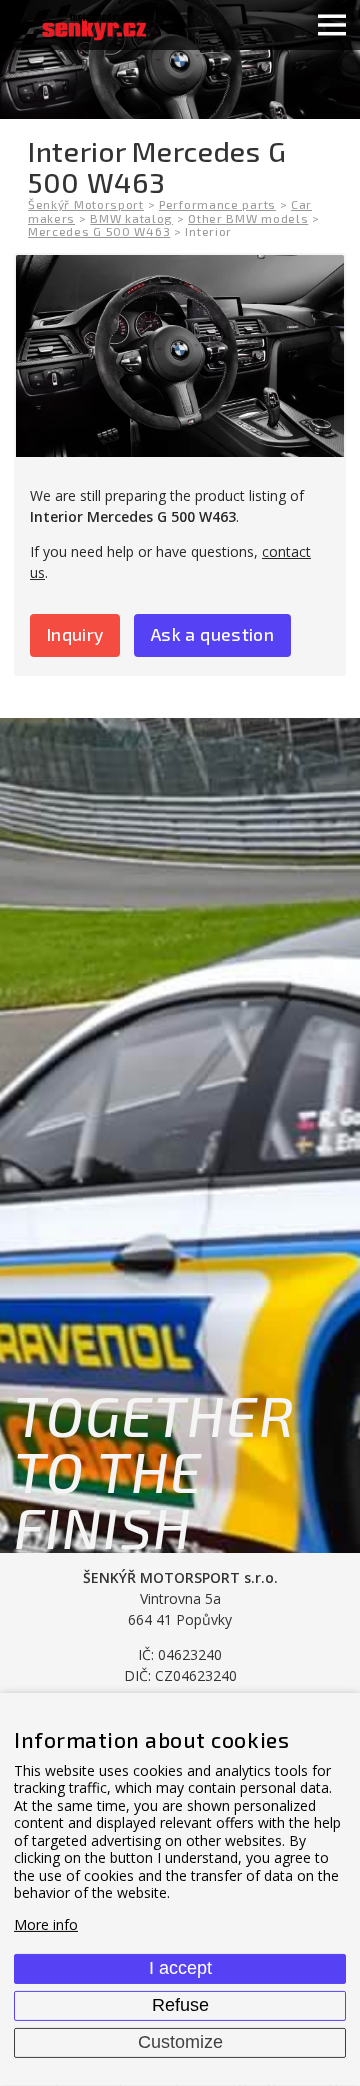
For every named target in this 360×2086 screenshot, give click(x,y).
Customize (180, 2042)
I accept (180, 1968)
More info (46, 1924)
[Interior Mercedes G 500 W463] (180, 356)
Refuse (180, 2005)
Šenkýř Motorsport (86, 204)
